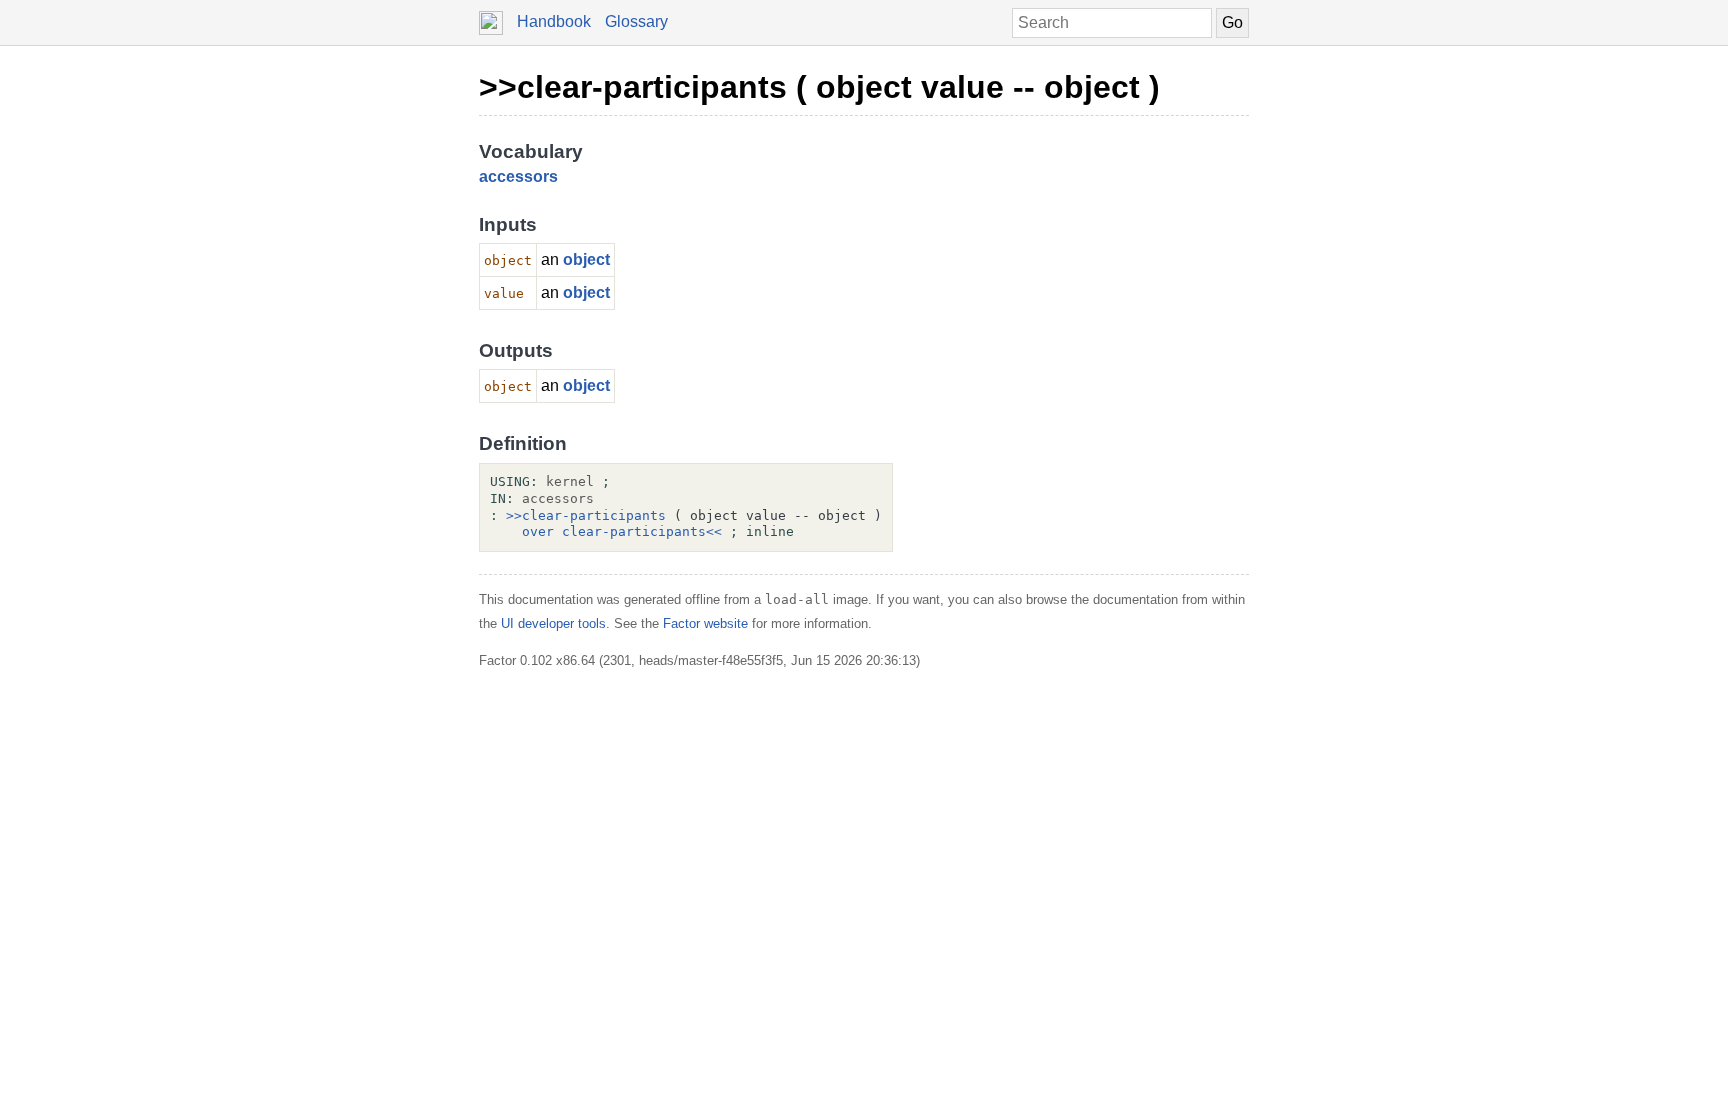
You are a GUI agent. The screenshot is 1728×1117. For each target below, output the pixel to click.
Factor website (705, 623)
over (538, 531)
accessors (518, 176)
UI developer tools (553, 623)
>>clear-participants (586, 515)
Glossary (636, 21)
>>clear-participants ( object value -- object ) (819, 87)
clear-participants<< (642, 531)
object (586, 259)
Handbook (554, 21)
